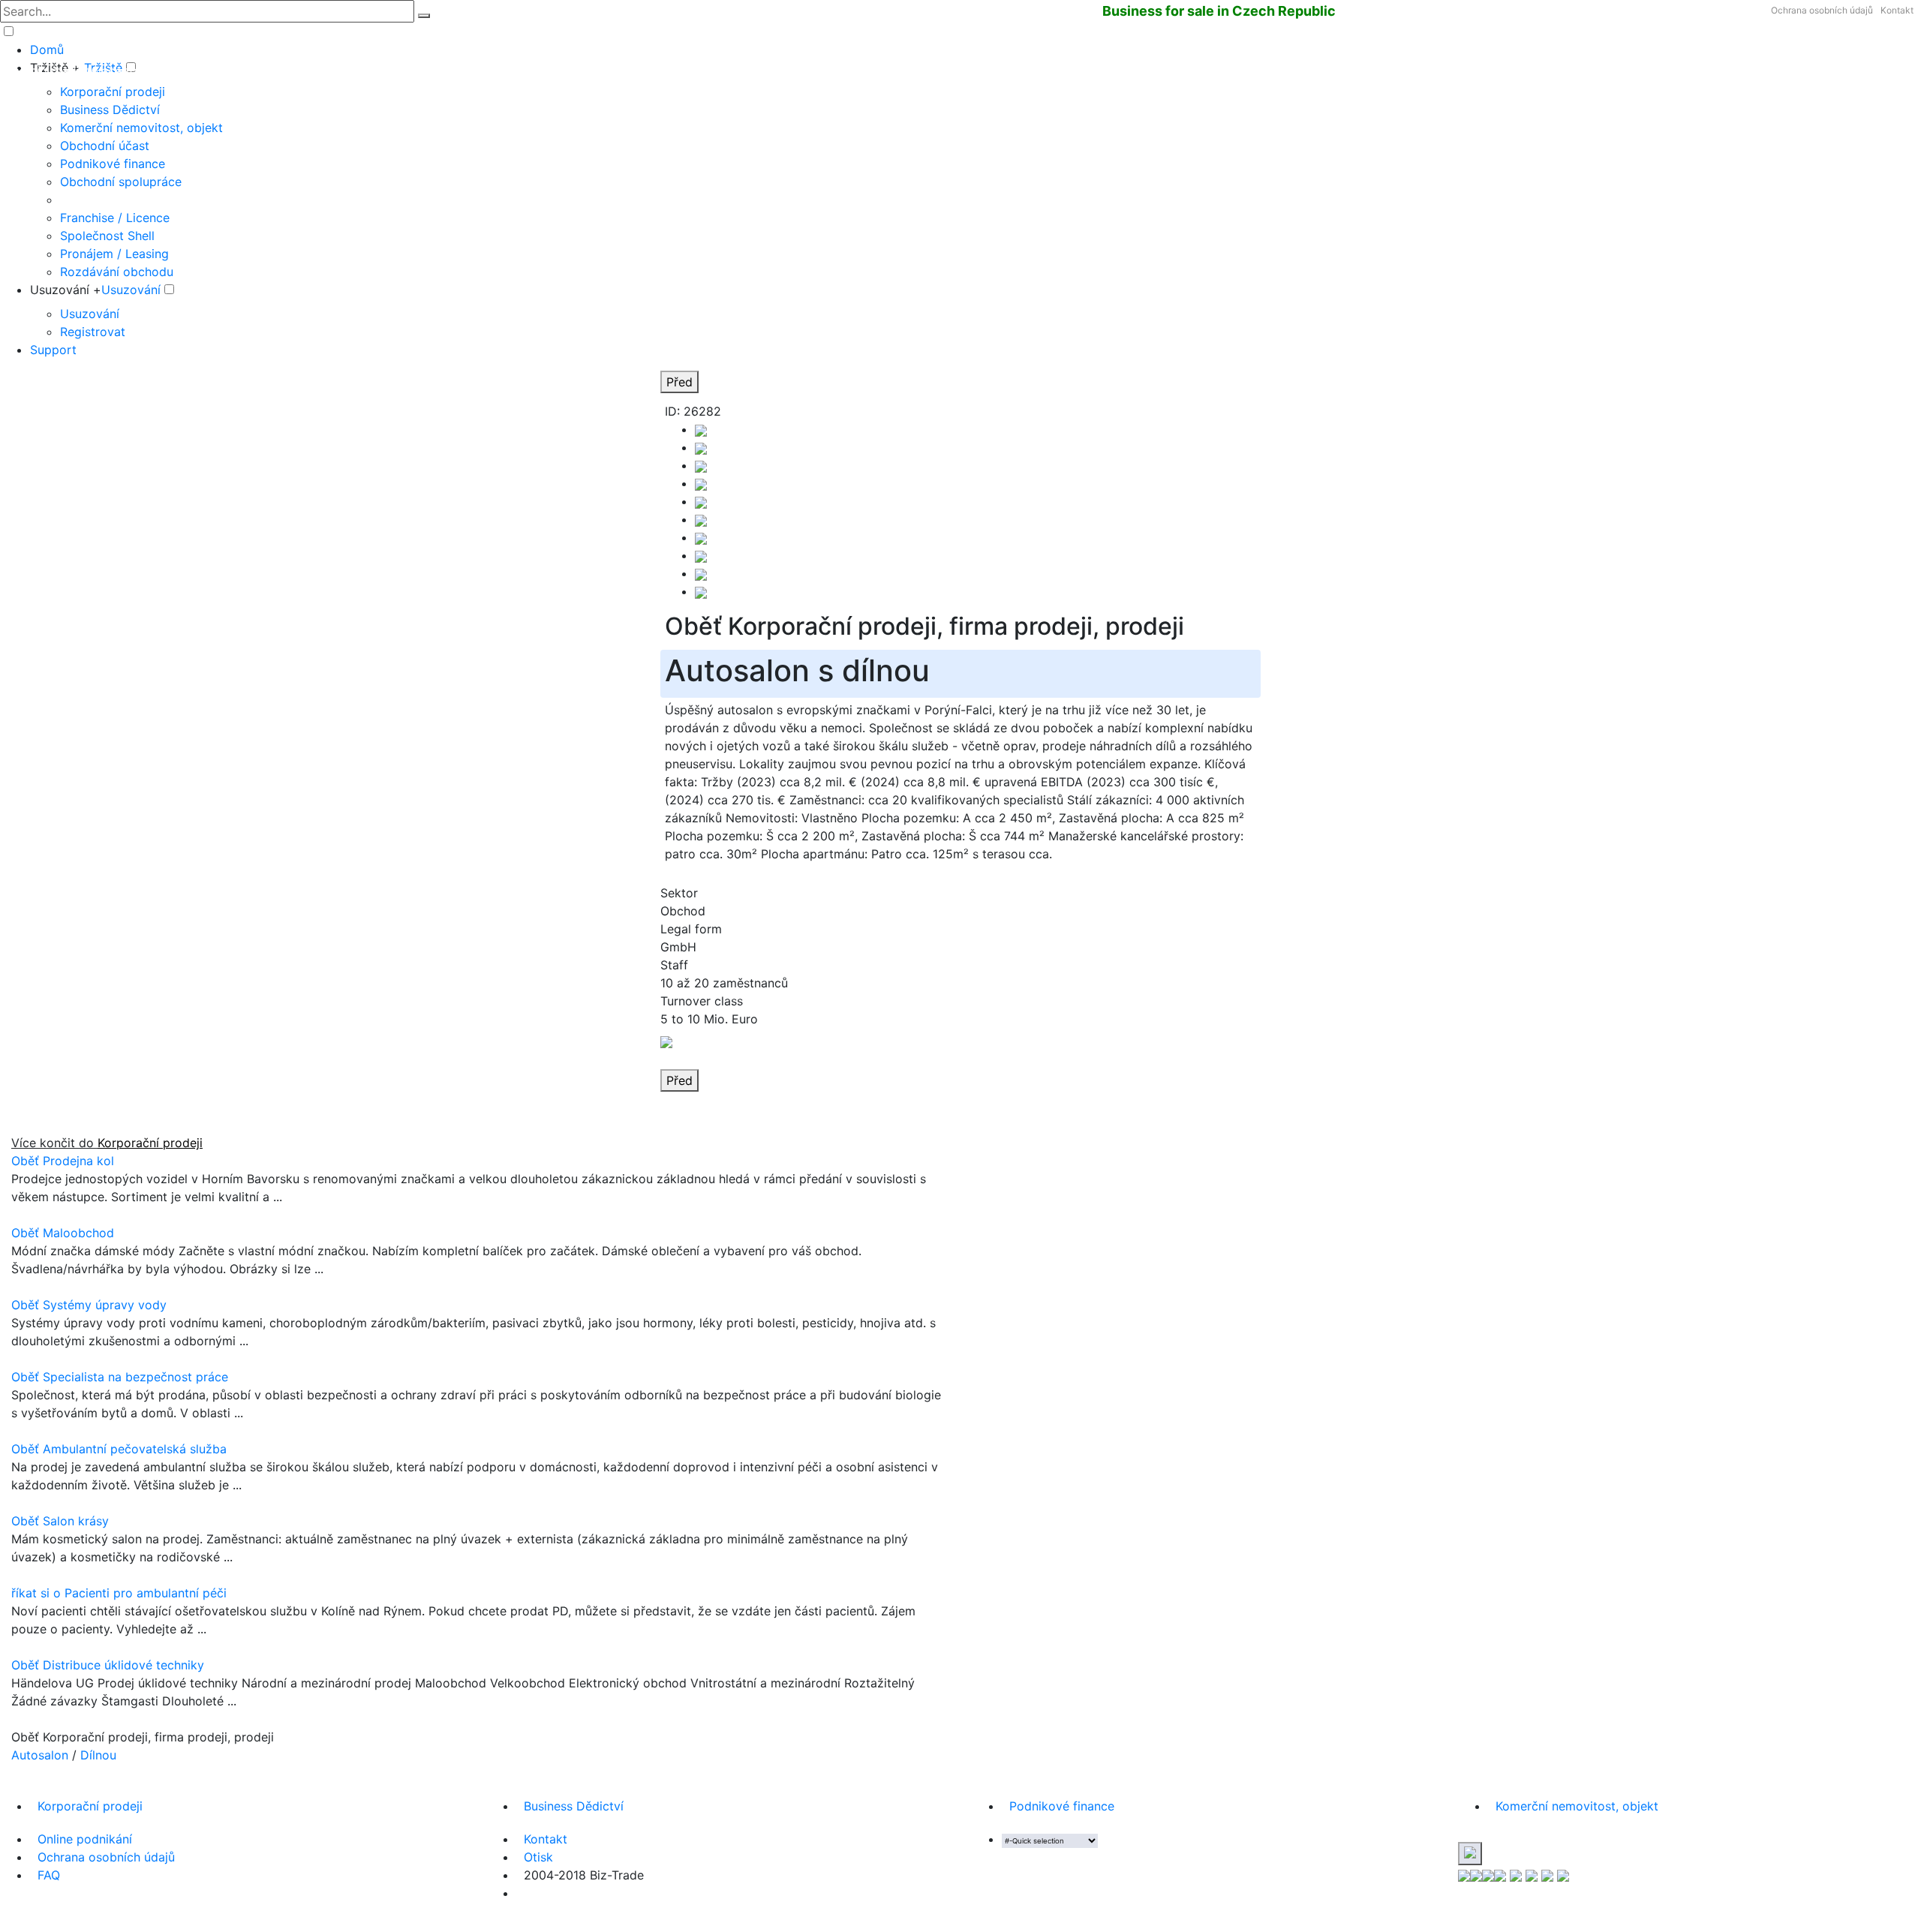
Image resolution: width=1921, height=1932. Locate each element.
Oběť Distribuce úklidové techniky (108, 1665)
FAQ (49, 1875)
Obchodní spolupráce (121, 182)
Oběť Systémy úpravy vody (89, 1305)
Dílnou (98, 1755)
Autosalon (40, 1755)
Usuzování (131, 290)
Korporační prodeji (113, 92)
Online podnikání (85, 1839)
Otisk (538, 1857)
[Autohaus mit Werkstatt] (701, 429)
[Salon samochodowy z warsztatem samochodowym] (701, 465)
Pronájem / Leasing (114, 254)
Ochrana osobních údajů (1822, 10)
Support (53, 350)
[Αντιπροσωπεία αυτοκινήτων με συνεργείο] (701, 519)
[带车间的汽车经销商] (701, 537)
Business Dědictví (110, 110)
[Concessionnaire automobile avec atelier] (701, 501)
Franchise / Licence (115, 218)
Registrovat (93, 332)
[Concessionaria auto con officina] (701, 483)
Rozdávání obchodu (117, 272)
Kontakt (1897, 10)
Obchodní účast (105, 146)
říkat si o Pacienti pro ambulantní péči (119, 1593)
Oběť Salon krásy (60, 1521)
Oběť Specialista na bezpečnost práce (120, 1377)
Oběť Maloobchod (63, 1233)
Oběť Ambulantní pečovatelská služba (119, 1449)
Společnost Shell (107, 236)
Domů (47, 50)
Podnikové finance (113, 164)
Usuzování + (66, 290)
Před (679, 382)
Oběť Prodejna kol (63, 1161)
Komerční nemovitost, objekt (141, 128)
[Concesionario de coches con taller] (701, 447)
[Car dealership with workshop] (701, 555)
